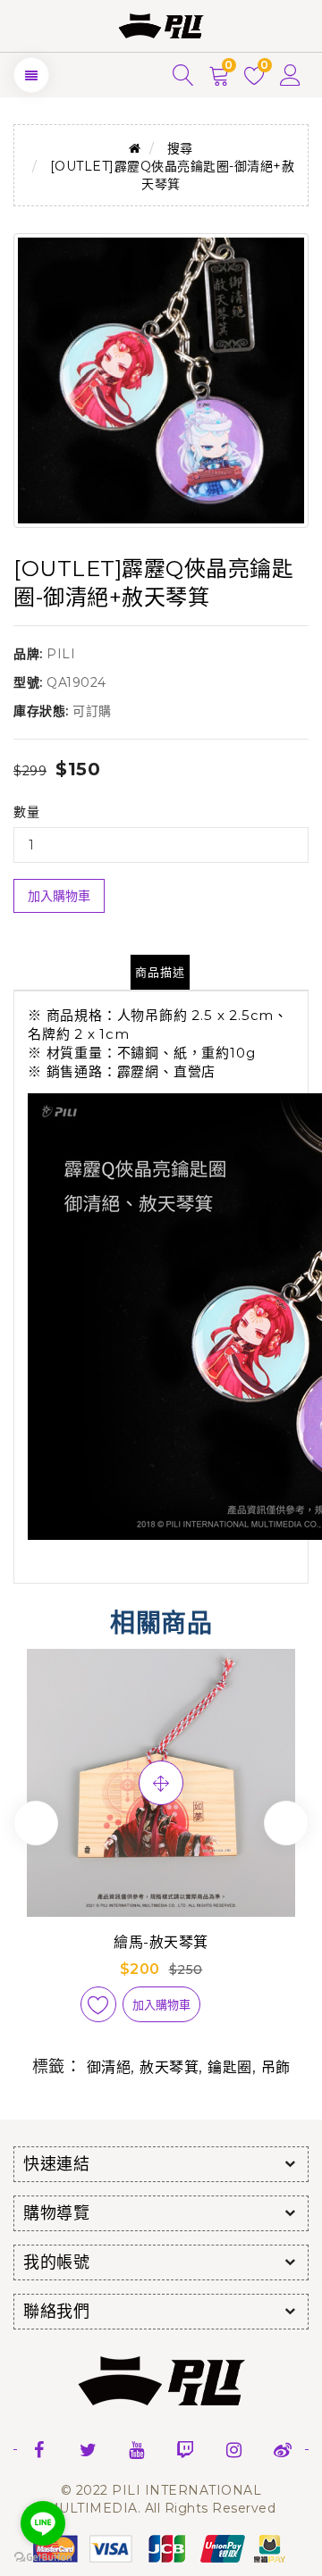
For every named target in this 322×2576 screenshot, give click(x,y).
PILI (61, 654)
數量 (26, 812)
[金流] (161, 2547)
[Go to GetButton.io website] (43, 2558)
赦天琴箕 (169, 2067)
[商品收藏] (98, 2004)
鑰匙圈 (230, 2067)
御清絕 (109, 2067)
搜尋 (180, 148)
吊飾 (276, 2067)
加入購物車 (59, 896)
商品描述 (160, 972)
